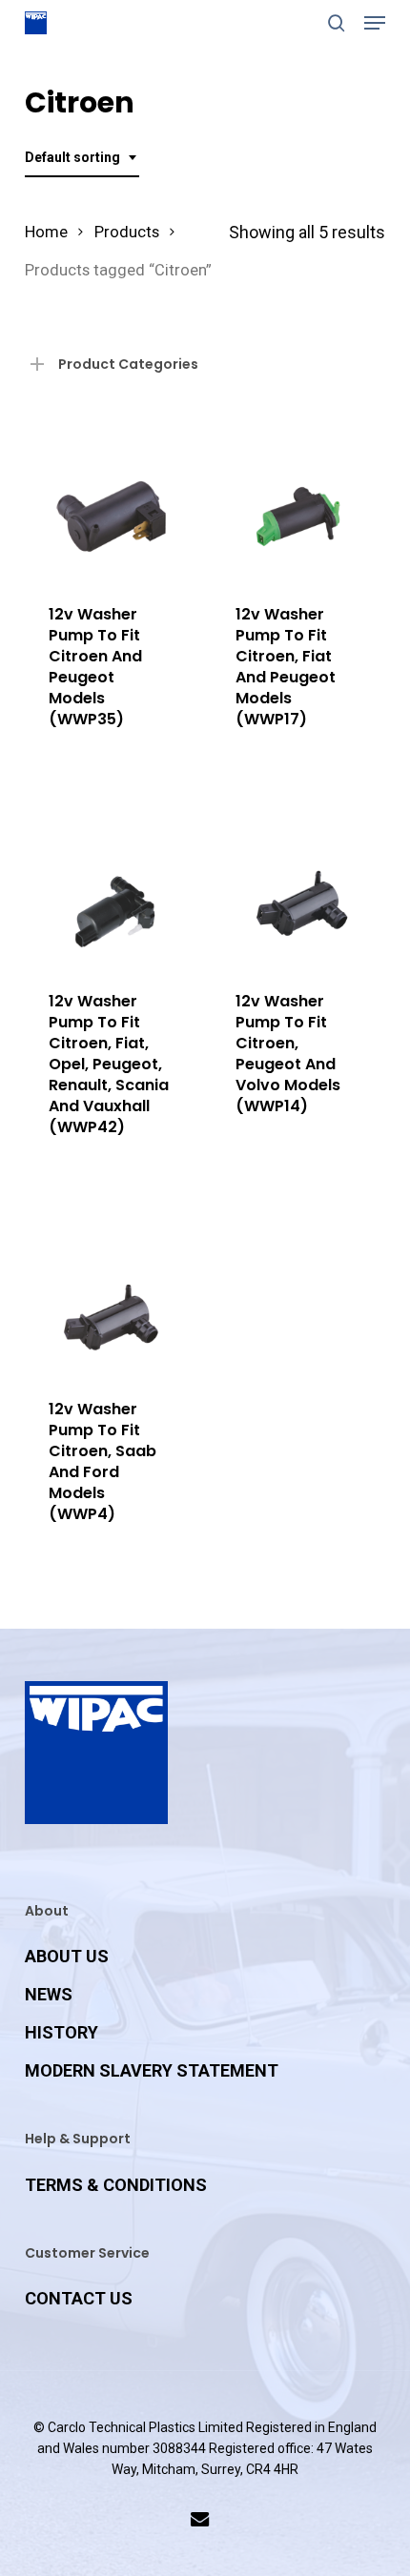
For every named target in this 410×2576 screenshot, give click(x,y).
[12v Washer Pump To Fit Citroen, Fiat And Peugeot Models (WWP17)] (298, 494)
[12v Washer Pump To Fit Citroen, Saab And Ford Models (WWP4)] (111, 1289)
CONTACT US (79, 2298)
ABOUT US (67, 1956)
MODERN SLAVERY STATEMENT (152, 2070)
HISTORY (61, 2032)
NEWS (49, 1994)
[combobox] (82, 158)
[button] (375, 23)
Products (127, 232)
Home (46, 232)
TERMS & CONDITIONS (116, 2185)
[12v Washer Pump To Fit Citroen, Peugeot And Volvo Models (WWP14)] (298, 881)
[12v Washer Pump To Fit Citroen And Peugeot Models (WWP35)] (111, 494)
